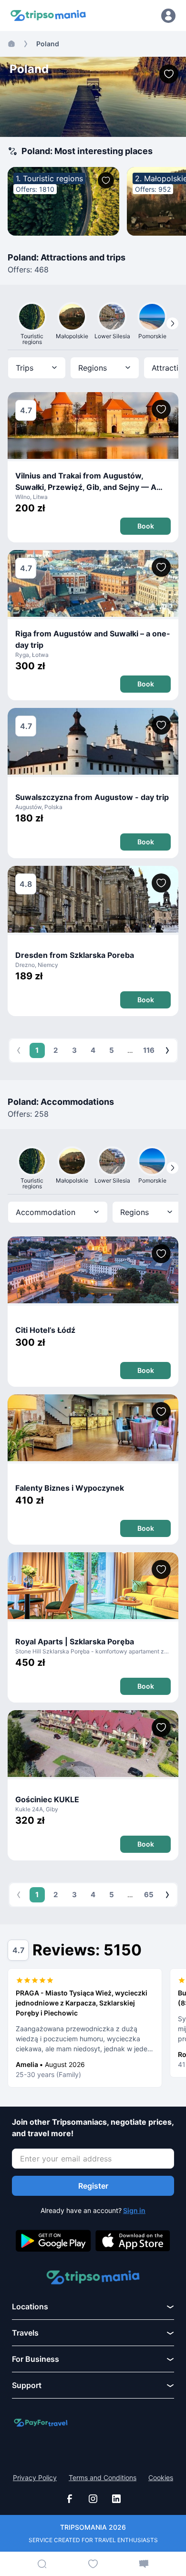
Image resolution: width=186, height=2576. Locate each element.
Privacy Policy (35, 2478)
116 (149, 1050)
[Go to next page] (167, 1050)
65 (149, 1895)
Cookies (161, 2478)
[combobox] (37, 368)
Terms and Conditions (103, 2478)
